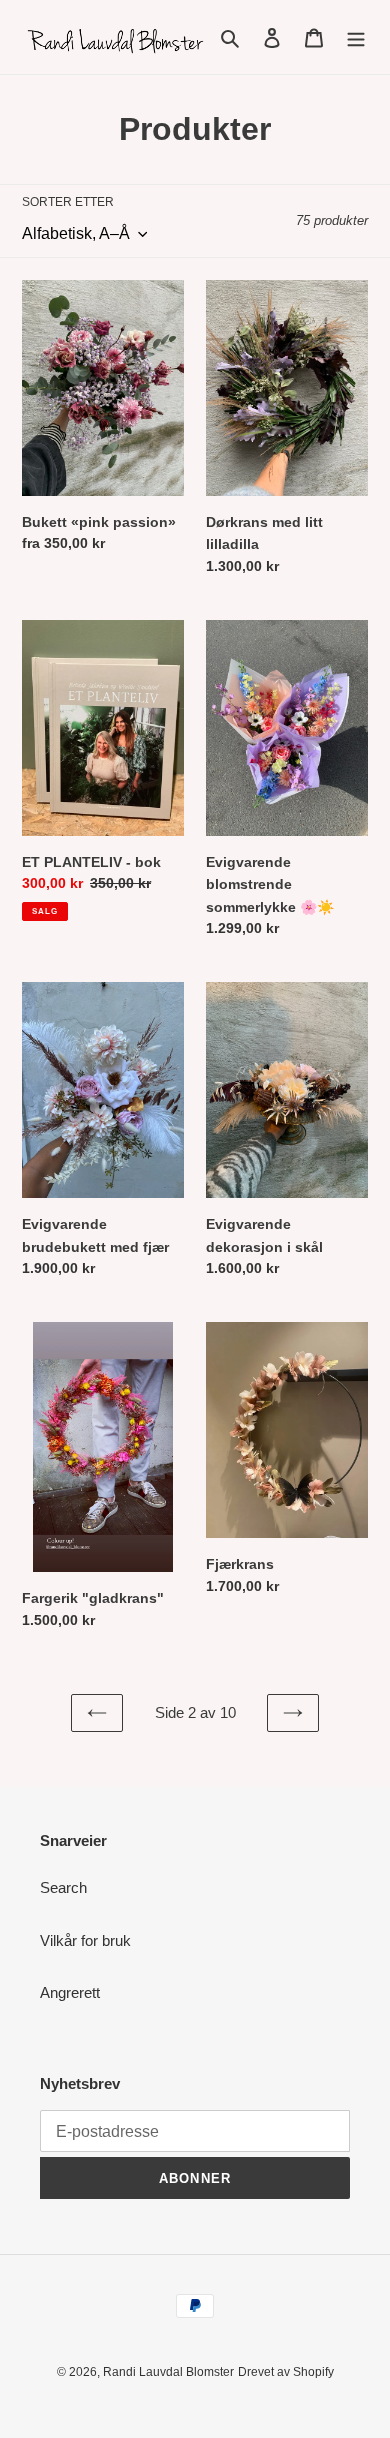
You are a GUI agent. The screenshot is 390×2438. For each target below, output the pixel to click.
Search (63, 1887)
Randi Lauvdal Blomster (168, 2372)
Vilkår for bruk (85, 1940)
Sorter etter (68, 202)
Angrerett (70, 1992)
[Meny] (356, 37)
